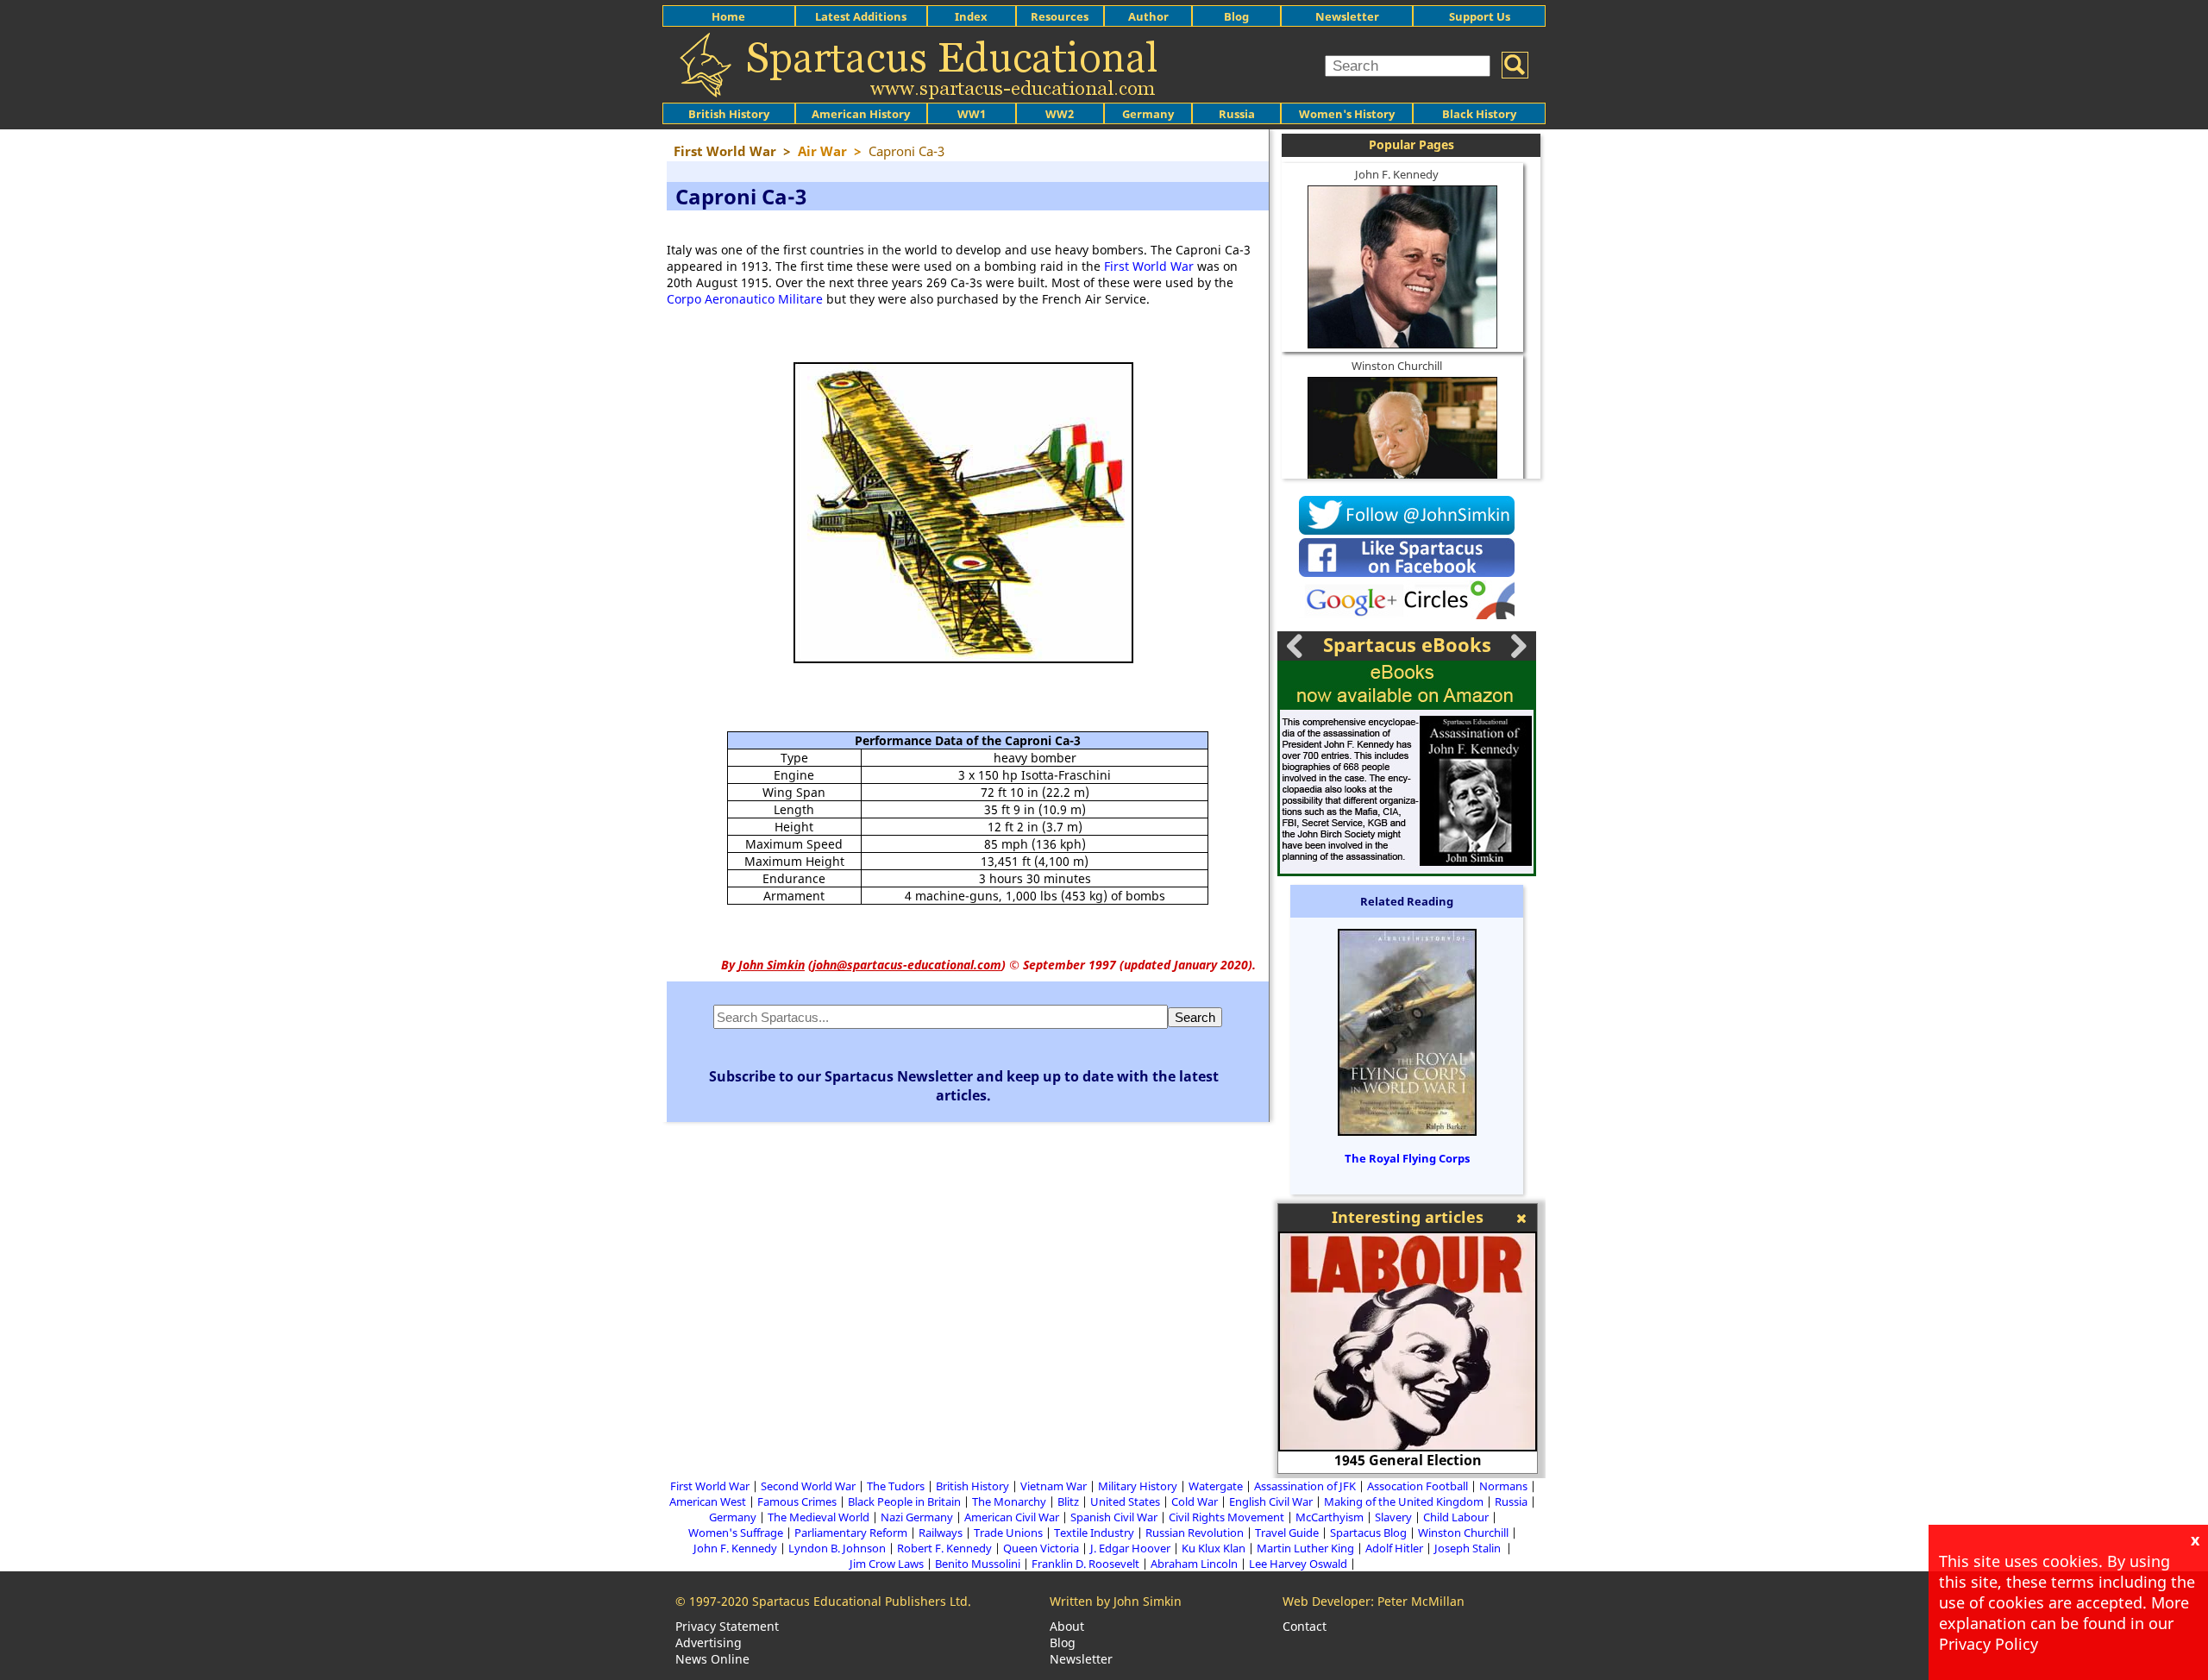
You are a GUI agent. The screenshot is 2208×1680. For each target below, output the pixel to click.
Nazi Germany (917, 1517)
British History (972, 1486)
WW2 (1060, 114)
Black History (1479, 114)
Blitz (1068, 1501)
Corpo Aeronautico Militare (745, 299)
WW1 (972, 114)
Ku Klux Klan (1214, 1548)
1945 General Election (1408, 1460)
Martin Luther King (1305, 1548)
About (1067, 1626)
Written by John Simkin (1116, 1601)
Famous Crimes (797, 1501)
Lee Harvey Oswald (1298, 1564)
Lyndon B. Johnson (837, 1548)
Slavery (1393, 1517)
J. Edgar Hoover (1130, 1548)
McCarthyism (1330, 1517)
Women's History (1347, 114)
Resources (1060, 16)
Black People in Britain (904, 1501)
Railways (941, 1533)
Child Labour (1456, 1517)
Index (971, 16)
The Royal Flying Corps (1407, 1158)
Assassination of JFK (1305, 1486)
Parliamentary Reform (851, 1533)
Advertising (709, 1642)
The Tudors (896, 1486)
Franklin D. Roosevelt (1085, 1564)
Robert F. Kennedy (944, 1548)
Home (728, 16)
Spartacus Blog (1368, 1533)
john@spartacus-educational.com (907, 965)
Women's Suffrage (736, 1533)
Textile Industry (1094, 1533)
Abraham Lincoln (1194, 1564)
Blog (1236, 16)
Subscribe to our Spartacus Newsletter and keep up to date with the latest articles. (964, 1086)
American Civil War (1012, 1517)
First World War (1149, 266)
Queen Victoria (1041, 1548)
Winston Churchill (1397, 366)
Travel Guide (1287, 1533)
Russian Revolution (1195, 1533)
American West (708, 1501)
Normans (1503, 1486)
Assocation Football (1418, 1486)
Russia (1237, 114)
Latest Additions (861, 16)
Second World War (808, 1486)
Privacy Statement (727, 1626)
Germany (1148, 114)
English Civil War (1271, 1501)
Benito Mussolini (978, 1564)
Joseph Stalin (1469, 1548)
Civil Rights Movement (1226, 1517)
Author (1148, 16)
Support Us (1480, 16)
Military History (1138, 1486)
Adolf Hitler (1394, 1548)
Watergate (1216, 1486)
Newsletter (1347, 16)
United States (1125, 1501)
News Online (712, 1659)
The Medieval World (819, 1517)
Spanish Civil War (1114, 1517)
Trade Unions (1008, 1533)
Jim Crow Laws (887, 1564)
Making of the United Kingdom (1404, 1501)
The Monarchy (1009, 1501)
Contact (1305, 1626)
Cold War (1195, 1501)
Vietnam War (1054, 1486)
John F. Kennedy (1397, 174)
